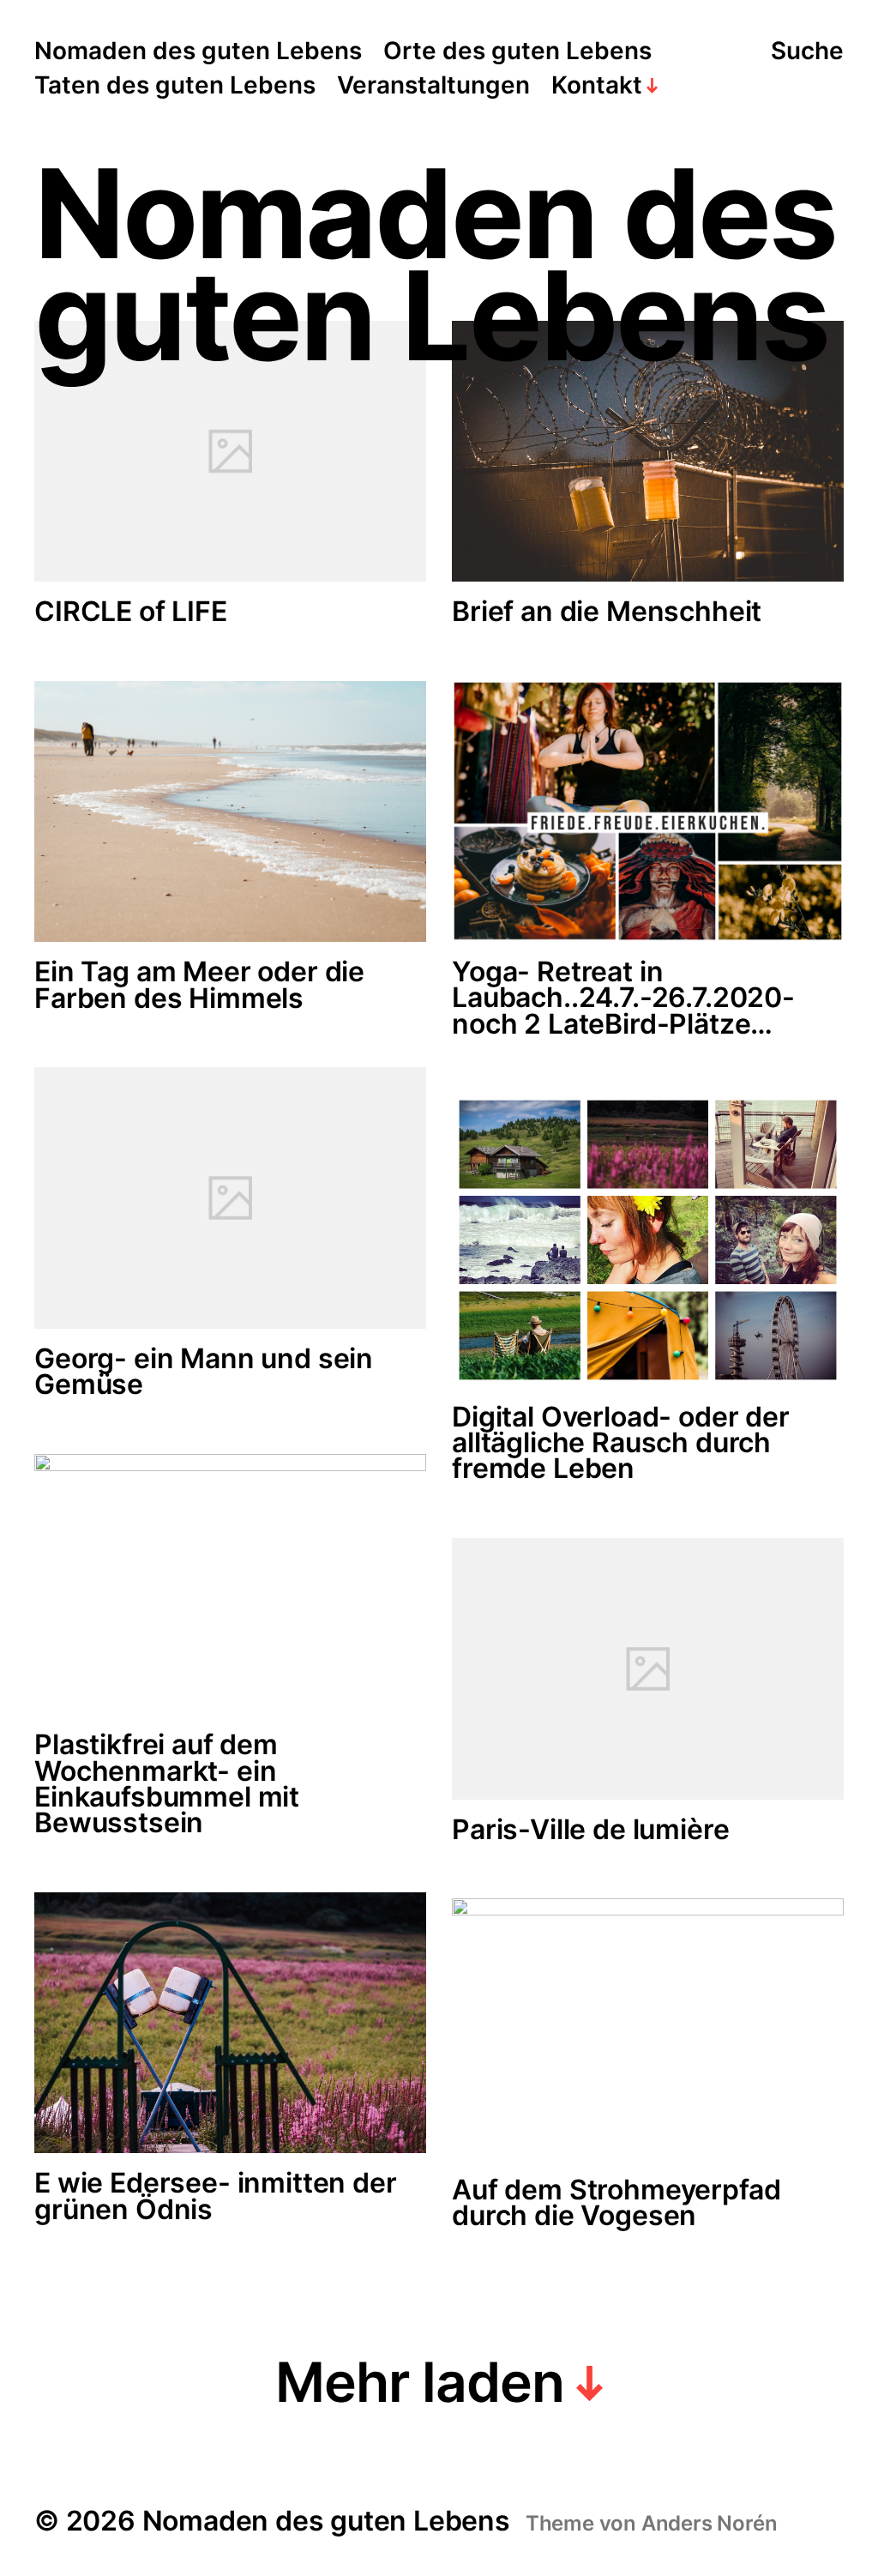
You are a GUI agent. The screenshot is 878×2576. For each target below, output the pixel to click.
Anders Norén (710, 2523)
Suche (807, 51)
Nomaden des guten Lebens (198, 51)
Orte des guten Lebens (517, 51)
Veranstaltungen (433, 86)
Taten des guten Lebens (175, 86)
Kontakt (597, 86)
